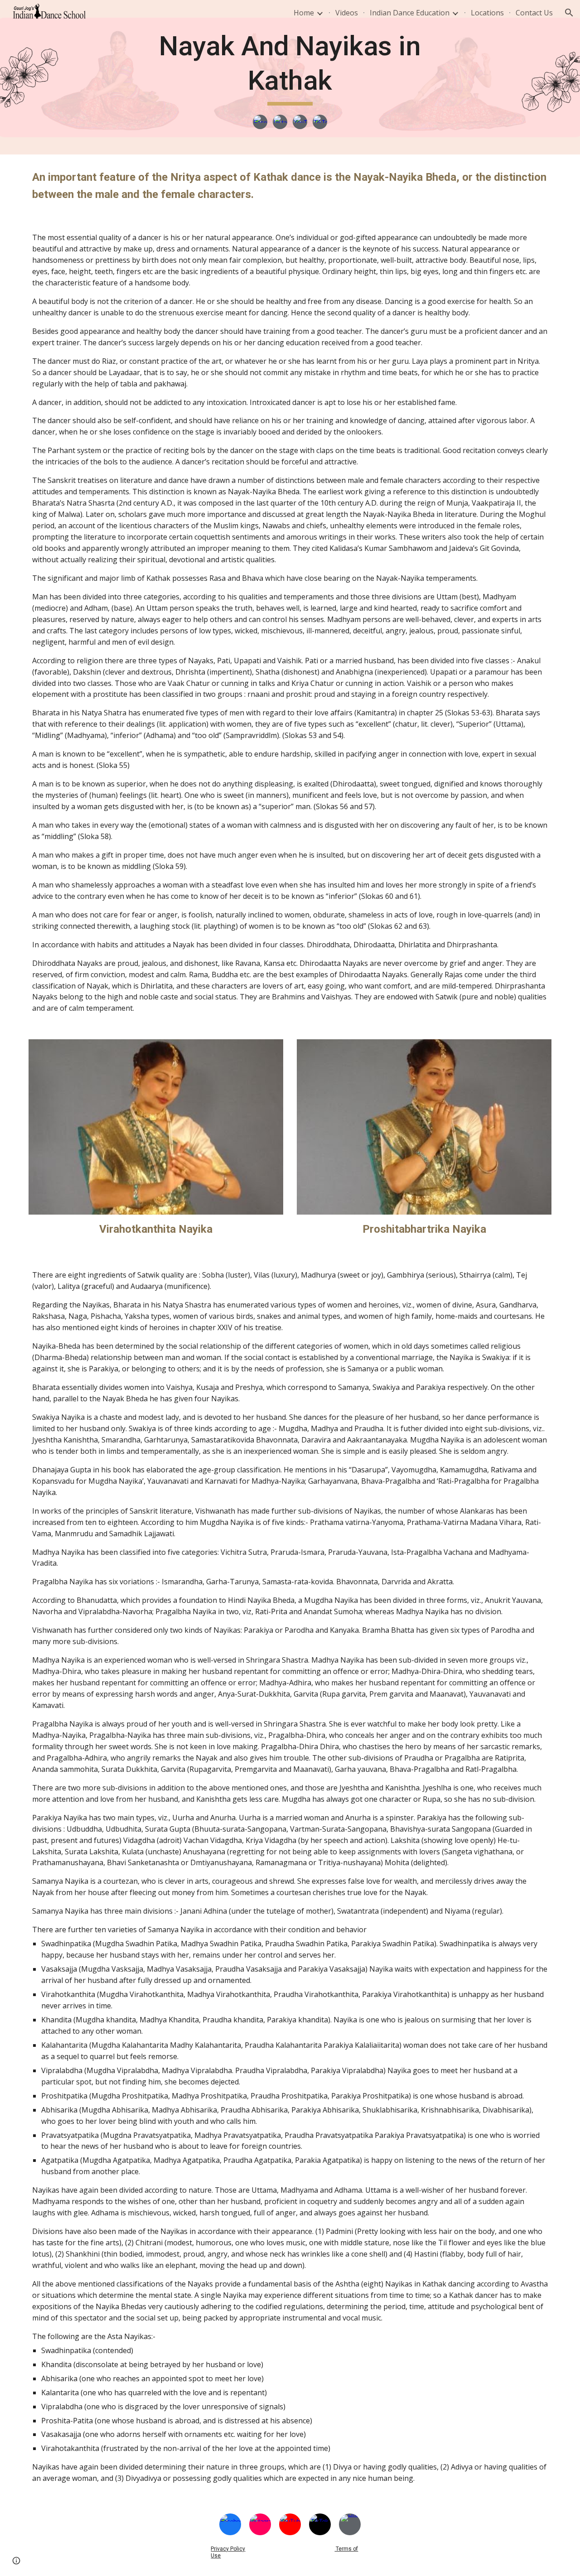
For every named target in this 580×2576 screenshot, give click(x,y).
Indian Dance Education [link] (410, 13)
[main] (290, 67)
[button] (569, 13)
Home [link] (304, 13)
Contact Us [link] (534, 13)
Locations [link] (487, 13)
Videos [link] (347, 13)
